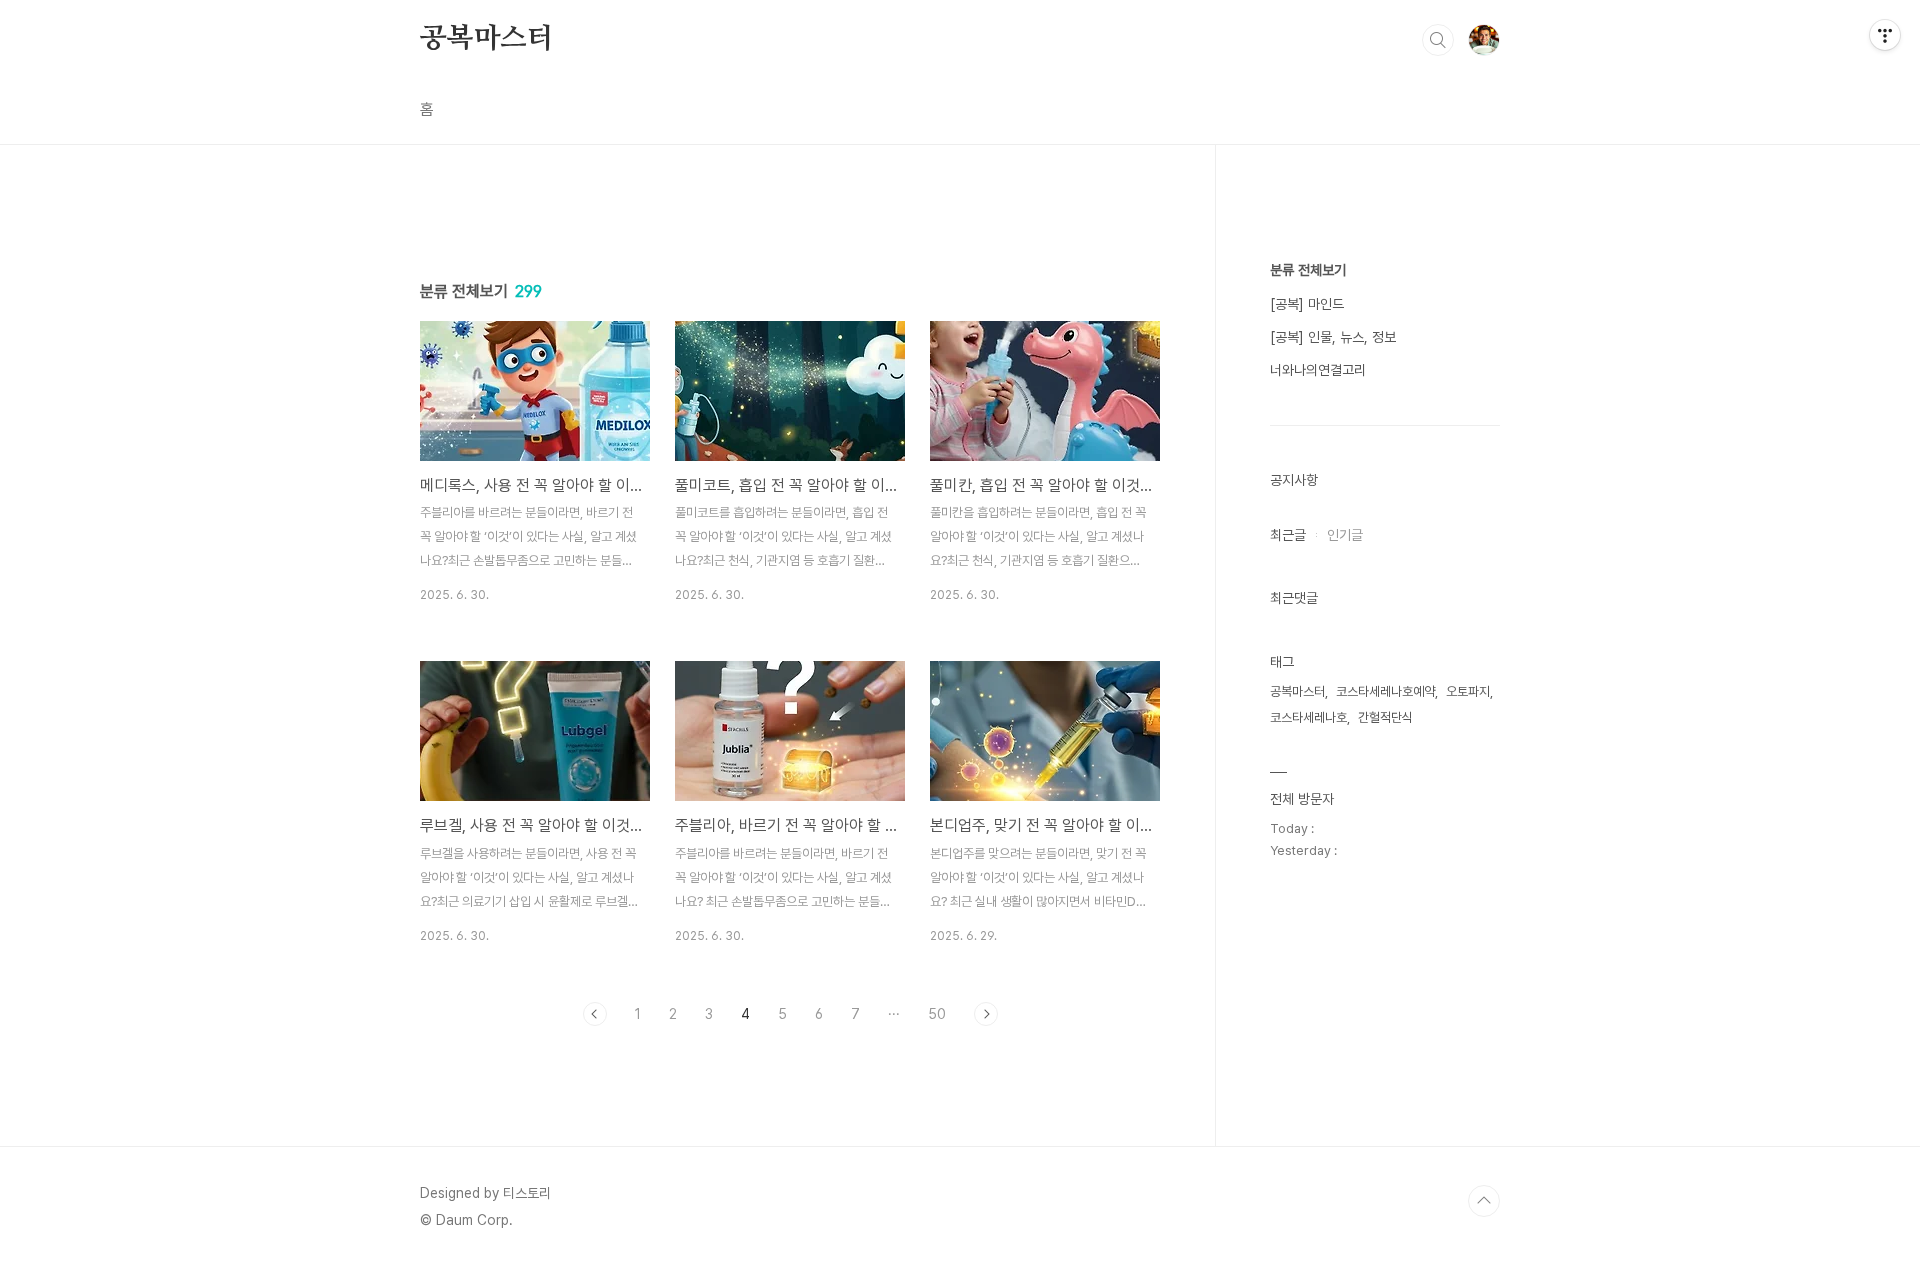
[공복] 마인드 (1307, 304)
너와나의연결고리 (1318, 370)
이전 (595, 1014)
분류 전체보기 (1308, 270)
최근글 (1288, 535)
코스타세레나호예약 (1385, 691)
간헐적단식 (1385, 717)
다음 (986, 1014)
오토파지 (1468, 691)
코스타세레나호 (1308, 717)
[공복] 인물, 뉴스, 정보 (1333, 337)
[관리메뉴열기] (1885, 35)
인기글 (1345, 535)
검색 (1438, 40)
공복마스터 (487, 39)
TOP (1484, 1201)
